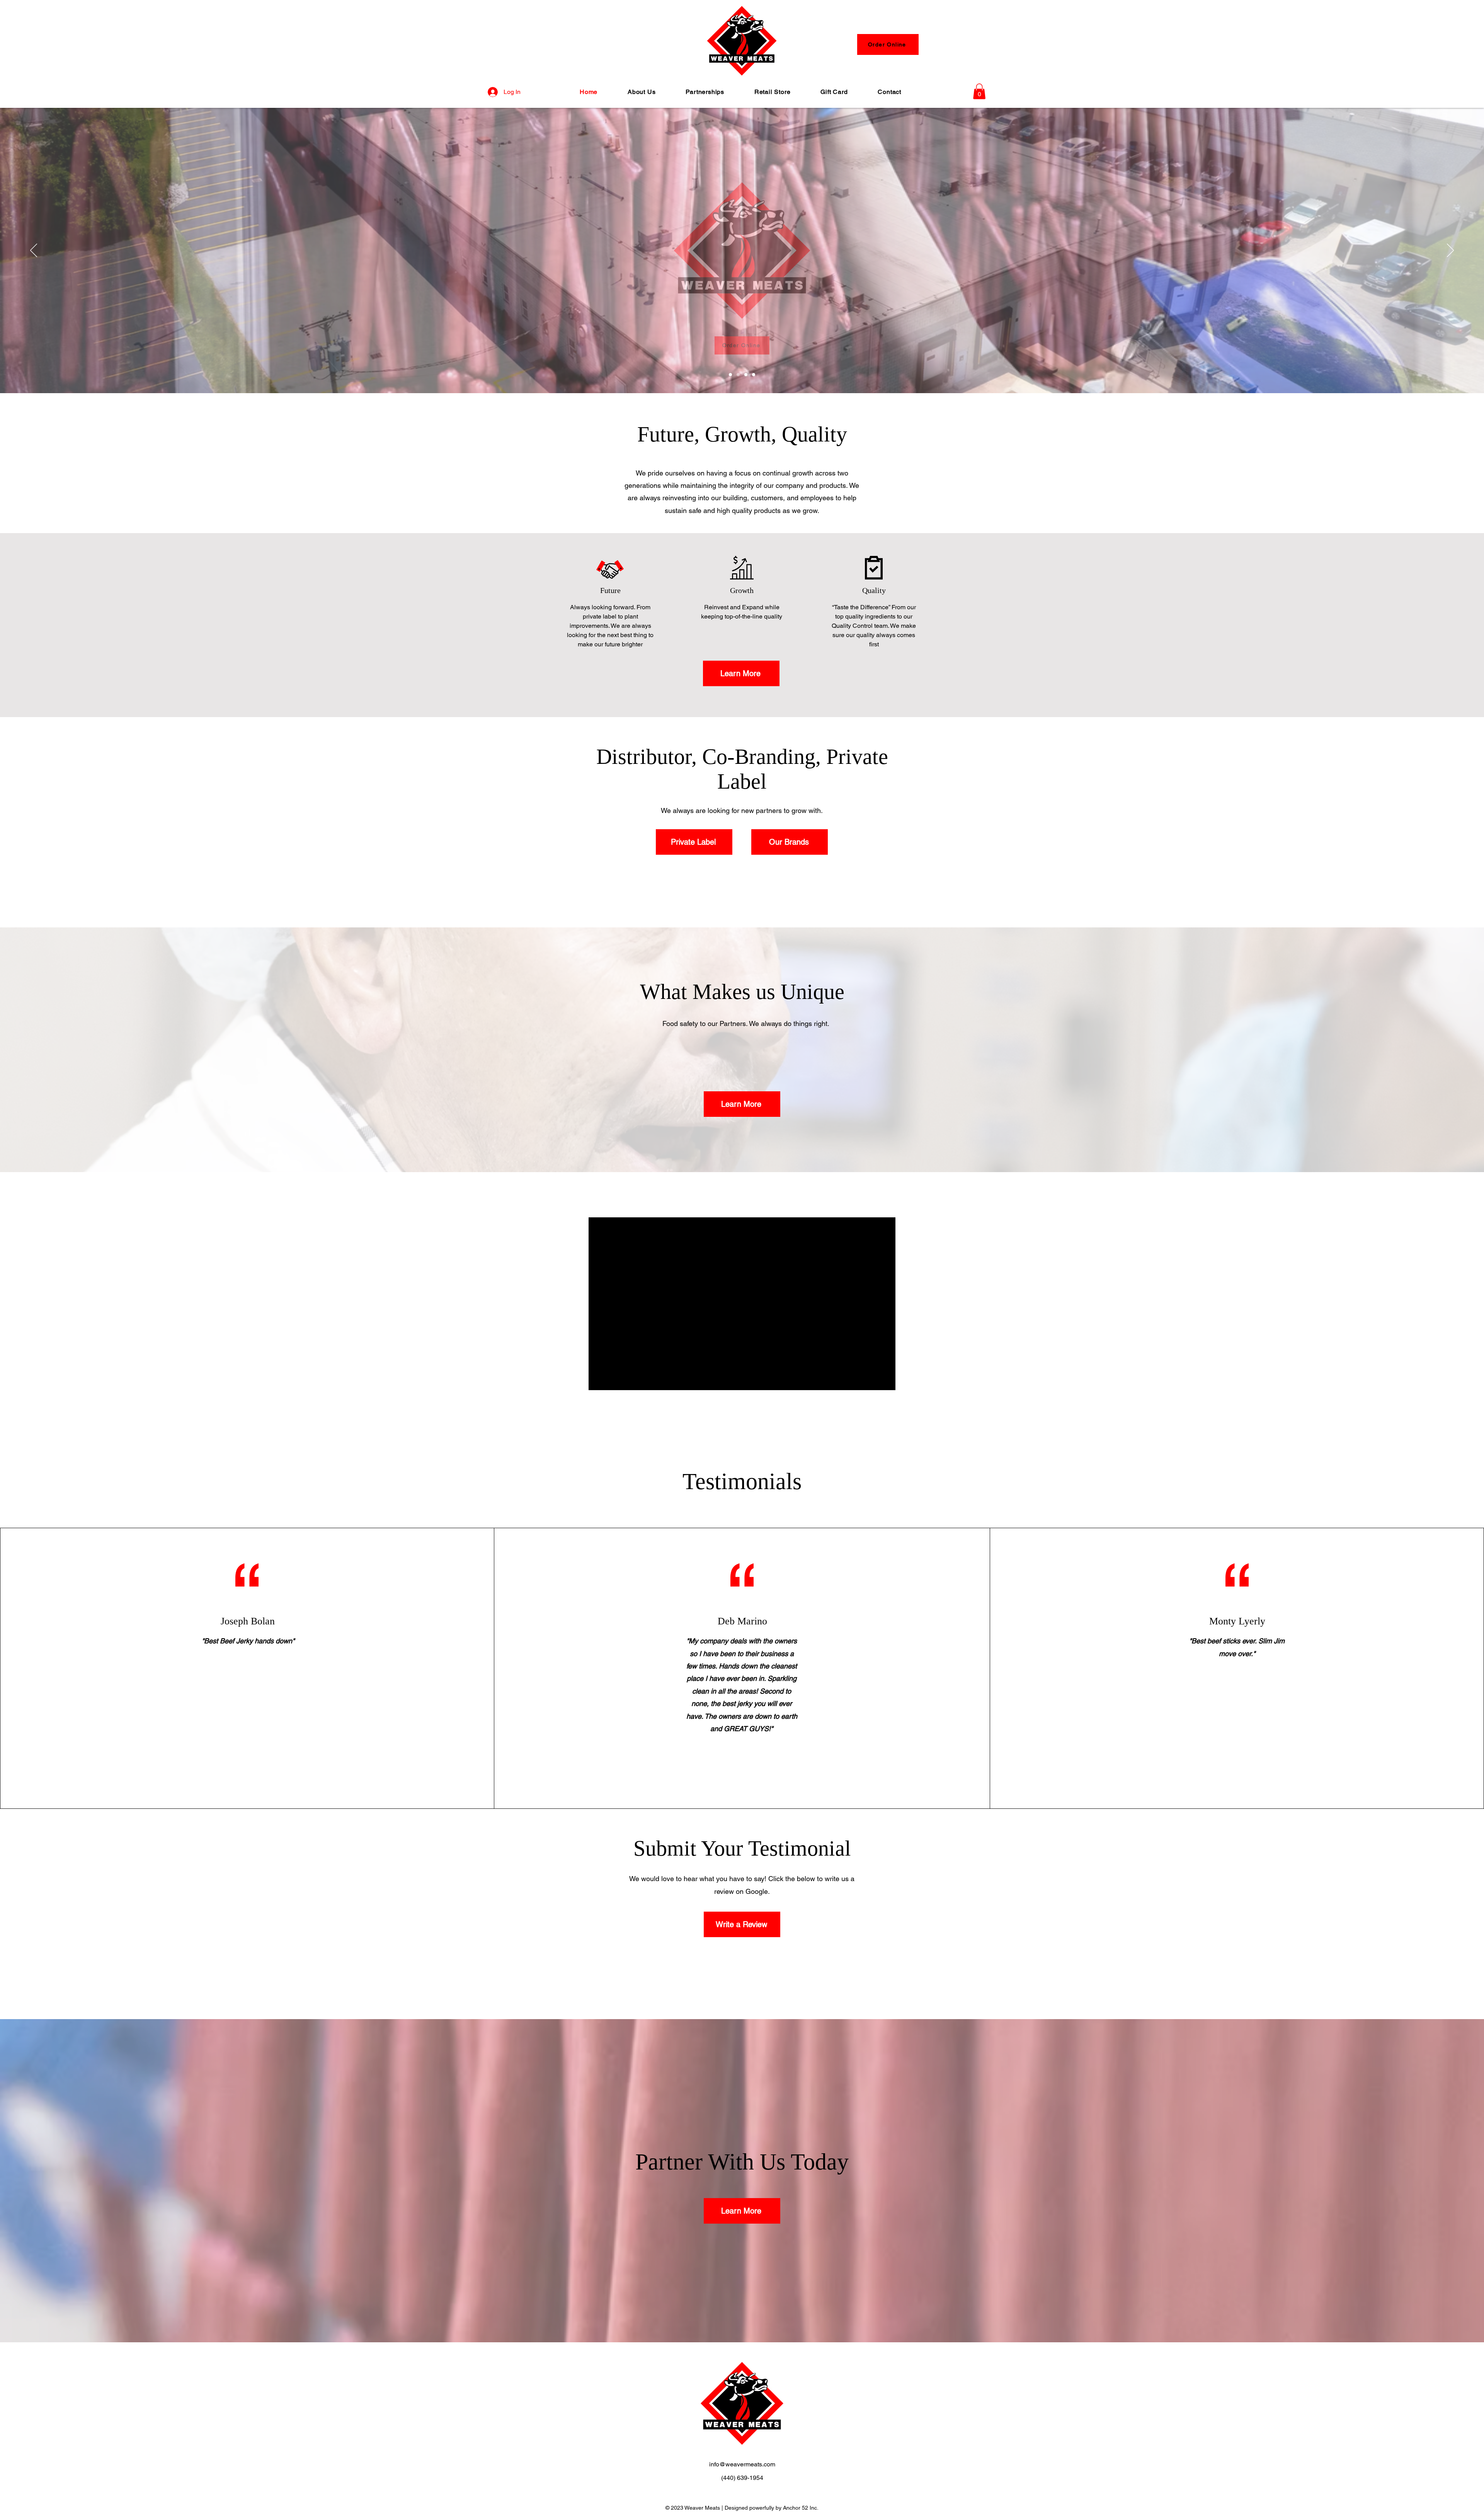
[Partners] (738, 375)
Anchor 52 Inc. (801, 2508)
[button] (979, 91)
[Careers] (746, 375)
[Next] (1450, 251)
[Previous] (34, 251)
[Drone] (730, 375)
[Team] (754, 375)
